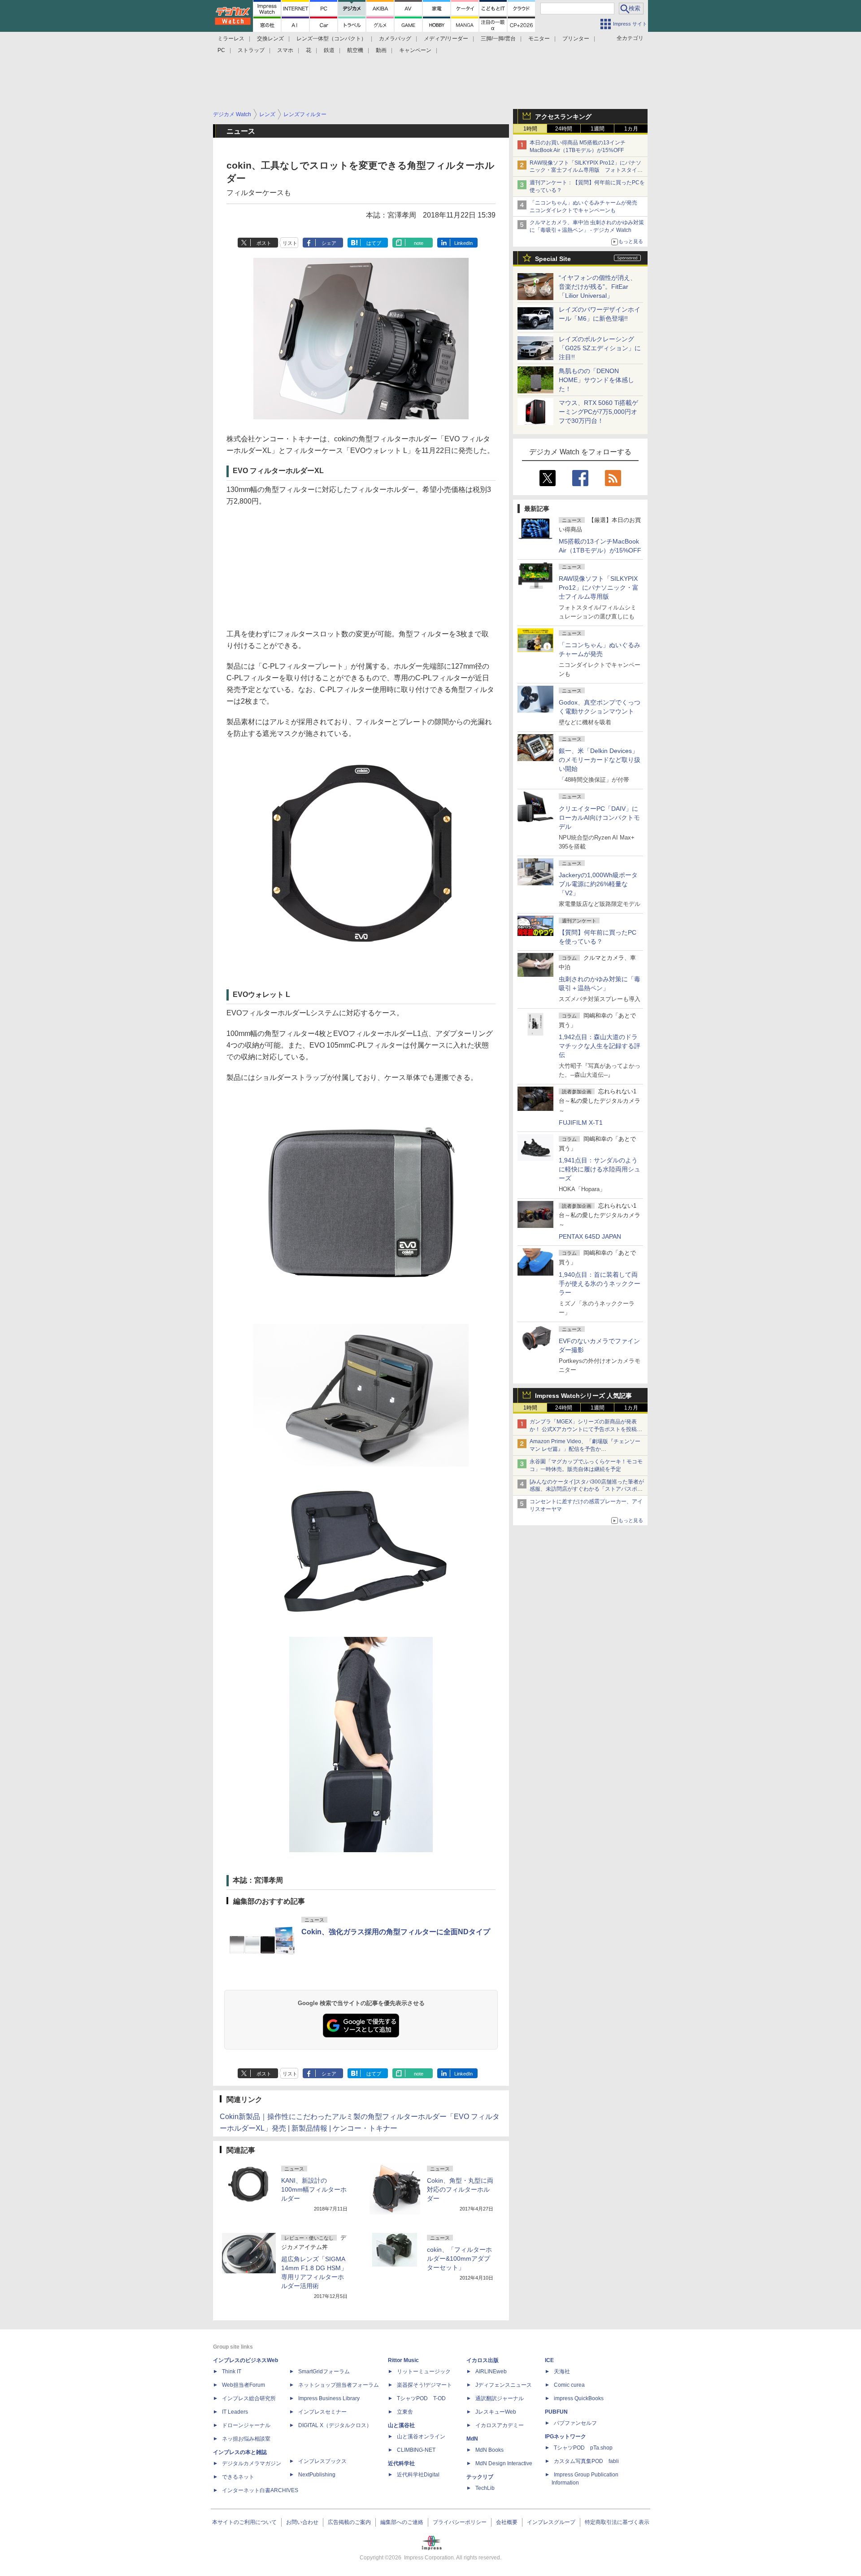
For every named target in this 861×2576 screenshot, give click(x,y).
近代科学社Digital (418, 2475)
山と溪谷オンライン (421, 2437)
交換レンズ (270, 39)
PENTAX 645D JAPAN (590, 1236)
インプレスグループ (551, 2522)
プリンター (576, 39)
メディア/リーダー (446, 39)
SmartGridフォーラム (324, 2371)
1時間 (530, 129)
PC (221, 50)
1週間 (598, 129)
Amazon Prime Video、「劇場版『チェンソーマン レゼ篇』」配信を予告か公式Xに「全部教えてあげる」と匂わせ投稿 (585, 1449)
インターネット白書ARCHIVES (260, 2490)
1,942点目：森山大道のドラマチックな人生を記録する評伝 (600, 1046)
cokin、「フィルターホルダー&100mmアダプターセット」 (459, 2258)
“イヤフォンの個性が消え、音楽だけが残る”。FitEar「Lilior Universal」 (598, 287)
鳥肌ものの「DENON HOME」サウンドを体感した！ (596, 380)
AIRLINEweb (491, 2371)
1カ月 (631, 129)
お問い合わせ (302, 2522)
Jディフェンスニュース (504, 2385)
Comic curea (569, 2385)
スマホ (285, 50)
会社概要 (507, 2522)
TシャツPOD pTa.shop (583, 2448)
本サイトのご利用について (244, 2522)
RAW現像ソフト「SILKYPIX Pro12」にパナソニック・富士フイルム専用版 (599, 587)
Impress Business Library (329, 2398)
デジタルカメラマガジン (252, 2463)
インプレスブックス (322, 2461)
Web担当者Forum (244, 2385)
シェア (329, 243)
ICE (549, 2360)
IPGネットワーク (565, 2437)
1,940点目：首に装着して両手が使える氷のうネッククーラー (600, 1284)
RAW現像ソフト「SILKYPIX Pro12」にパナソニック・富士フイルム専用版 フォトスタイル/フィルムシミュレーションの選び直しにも (587, 170)
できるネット (238, 2477)
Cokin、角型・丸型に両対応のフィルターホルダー (460, 2189)
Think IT (232, 2371)
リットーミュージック (424, 2371)
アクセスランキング (563, 117)
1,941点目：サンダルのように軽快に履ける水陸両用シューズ (600, 1169)
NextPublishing (317, 2475)
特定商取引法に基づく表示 (617, 2522)
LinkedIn (463, 243)
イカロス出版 (483, 2360)
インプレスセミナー (322, 2412)
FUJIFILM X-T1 (581, 1123)
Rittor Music (403, 2360)
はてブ (374, 243)
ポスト (264, 243)
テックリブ (480, 2477)
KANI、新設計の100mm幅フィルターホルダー (314, 2189)
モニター (539, 39)
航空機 (355, 50)
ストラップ (251, 50)
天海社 (562, 2371)
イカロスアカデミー (500, 2425)
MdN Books (489, 2450)
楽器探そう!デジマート (424, 2385)
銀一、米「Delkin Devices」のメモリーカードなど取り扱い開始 (600, 760)
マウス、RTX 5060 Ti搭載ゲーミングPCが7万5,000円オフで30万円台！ (598, 412)
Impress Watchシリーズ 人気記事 (583, 1396)
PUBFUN (556, 2412)
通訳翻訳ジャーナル (500, 2398)
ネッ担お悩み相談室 (246, 2439)
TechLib (485, 2488)
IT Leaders (235, 2412)
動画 (381, 50)
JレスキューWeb (496, 2412)
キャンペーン (415, 50)
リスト (290, 243)
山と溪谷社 (401, 2425)
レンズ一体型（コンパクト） (331, 39)
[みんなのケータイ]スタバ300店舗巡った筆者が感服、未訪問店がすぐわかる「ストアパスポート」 (587, 1489)
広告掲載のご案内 (349, 2522)
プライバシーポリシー (460, 2522)
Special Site (553, 259)
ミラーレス (231, 39)
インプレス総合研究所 (249, 2398)
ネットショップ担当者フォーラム (339, 2385)
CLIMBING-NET (416, 2450)
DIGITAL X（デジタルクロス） (335, 2425)
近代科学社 (401, 2463)
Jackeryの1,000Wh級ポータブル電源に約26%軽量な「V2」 (598, 884)
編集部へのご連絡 (402, 2522)
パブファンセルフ (575, 2423)
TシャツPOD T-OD (421, 2398)
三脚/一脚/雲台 (498, 39)
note (419, 243)
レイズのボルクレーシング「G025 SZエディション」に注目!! (600, 348)
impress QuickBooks (579, 2398)
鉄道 (329, 50)
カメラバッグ (395, 39)
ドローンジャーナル (246, 2425)
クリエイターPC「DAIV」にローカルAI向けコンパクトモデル (599, 818)
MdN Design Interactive (504, 2463)
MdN (472, 2439)
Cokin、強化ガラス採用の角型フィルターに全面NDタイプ (396, 1932)
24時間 (564, 129)
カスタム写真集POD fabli (586, 2461)
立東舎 (405, 2412)
